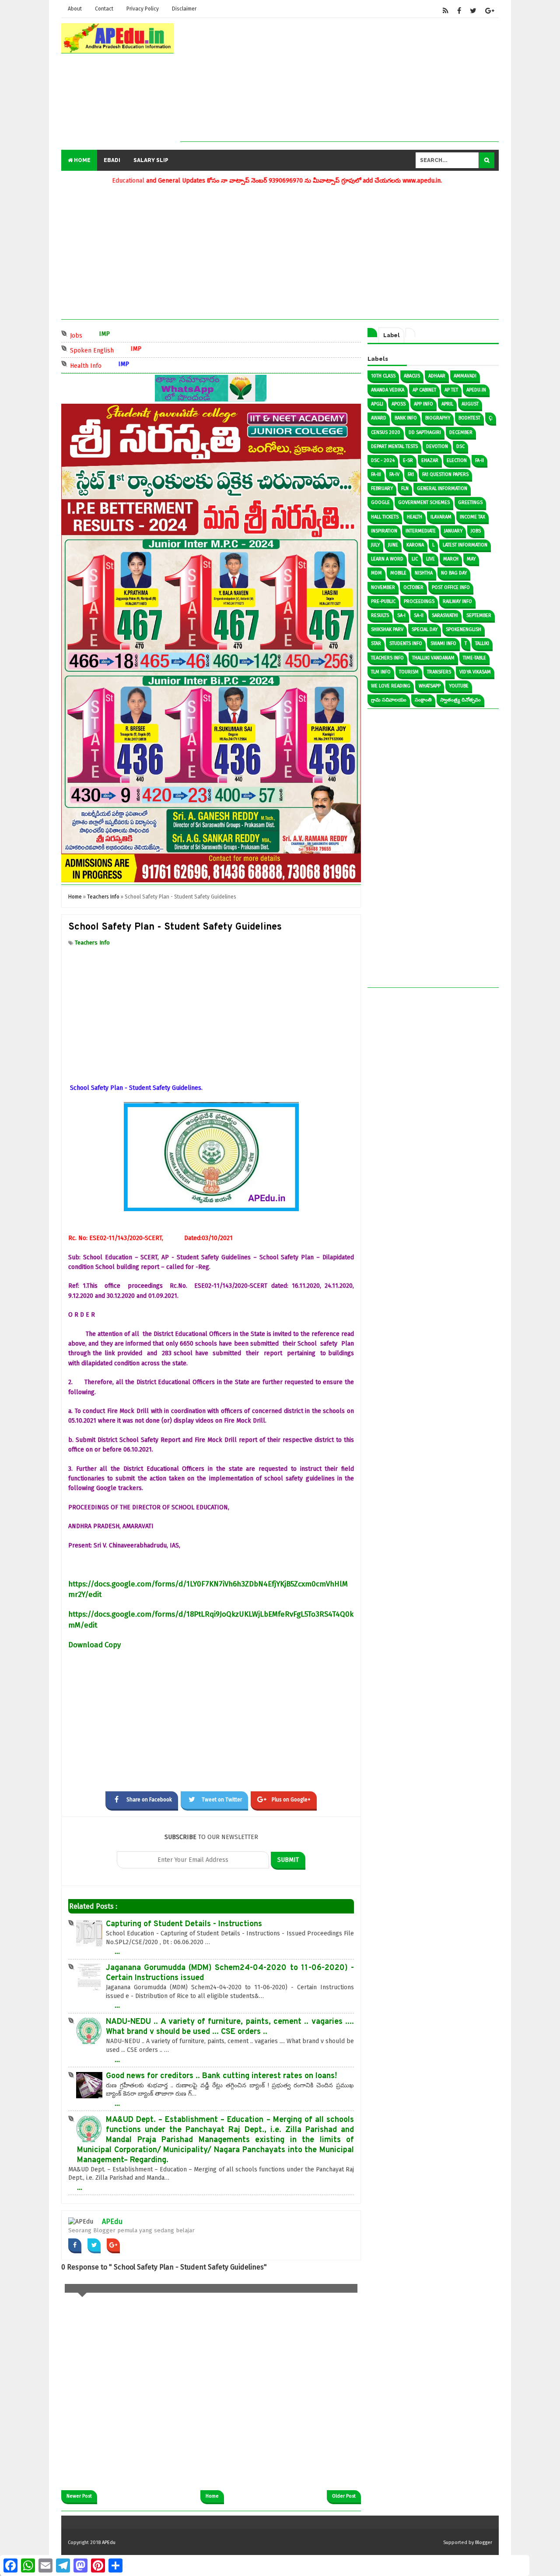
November (383, 587)
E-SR (408, 460)
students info (406, 643)
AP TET (451, 390)
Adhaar (437, 376)
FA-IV (394, 474)
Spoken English (134, 350)
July (375, 545)
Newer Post (79, 2496)
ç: (491, 418)
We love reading (391, 686)
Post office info (451, 587)
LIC (415, 559)
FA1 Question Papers (445, 474)
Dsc (460, 446)
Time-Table (474, 658)
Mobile (398, 573)
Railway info (457, 601)
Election (457, 460)
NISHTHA (424, 573)
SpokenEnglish (464, 629)
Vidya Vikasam (475, 672)
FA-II (479, 460)
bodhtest (469, 418)
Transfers (439, 672)
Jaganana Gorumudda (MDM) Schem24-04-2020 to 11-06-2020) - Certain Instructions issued (230, 1973)
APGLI (377, 404)
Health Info (128, 365)
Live (430, 559)
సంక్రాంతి (423, 700)
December (461, 432)
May (471, 559)
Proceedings (419, 601)
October (413, 587)
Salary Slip (151, 160)
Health (415, 517)
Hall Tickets (385, 517)
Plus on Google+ (291, 1800)
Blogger (484, 2543)
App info (423, 404)
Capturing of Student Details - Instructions (184, 1924)
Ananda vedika (388, 390)
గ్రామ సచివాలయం (389, 700)
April (447, 404)
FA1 (411, 474)
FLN (405, 488)
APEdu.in (476, 390)
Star (376, 643)
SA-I (401, 615)
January (453, 531)
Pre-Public (383, 601)
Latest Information (465, 545)
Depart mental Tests (394, 446)
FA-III (376, 474)
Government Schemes (424, 502)
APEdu (112, 2222)
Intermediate (421, 531)
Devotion (437, 446)
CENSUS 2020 (386, 432)
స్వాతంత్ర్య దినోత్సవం (460, 700)
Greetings (470, 502)
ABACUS (412, 376)
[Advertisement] (339, 80)
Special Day (425, 629)
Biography (438, 418)
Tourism (409, 672)
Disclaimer (184, 9)
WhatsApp (430, 686)
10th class (383, 376)
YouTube (459, 686)
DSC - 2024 (383, 460)
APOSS (399, 404)
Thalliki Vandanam (433, 658)
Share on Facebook (149, 1800)
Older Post (344, 2496)
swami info (443, 643)
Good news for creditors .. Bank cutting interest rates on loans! (221, 2076)
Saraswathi (445, 615)
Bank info (406, 418)
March (451, 559)
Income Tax (472, 517)
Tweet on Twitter (222, 1800)
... (117, 1951)
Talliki (482, 643)
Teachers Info (92, 943)
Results (380, 615)
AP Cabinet (424, 390)
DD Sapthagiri (425, 432)
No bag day (454, 573)
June (393, 545)
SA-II (419, 615)
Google (380, 502)
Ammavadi (465, 376)
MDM (376, 573)
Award (379, 418)
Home (82, 160)
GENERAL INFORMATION (442, 488)
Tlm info (381, 672)
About (75, 9)
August (470, 404)
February (382, 488)
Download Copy (94, 1645)
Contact (104, 9)
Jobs (119, 335)
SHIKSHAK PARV (387, 629)
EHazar (430, 460)
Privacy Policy (143, 9)
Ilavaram (441, 517)
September (479, 615)
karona (415, 545)
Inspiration (384, 531)
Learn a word (387, 559)
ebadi (112, 160)
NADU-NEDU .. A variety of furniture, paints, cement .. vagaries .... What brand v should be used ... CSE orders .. (230, 2027)
